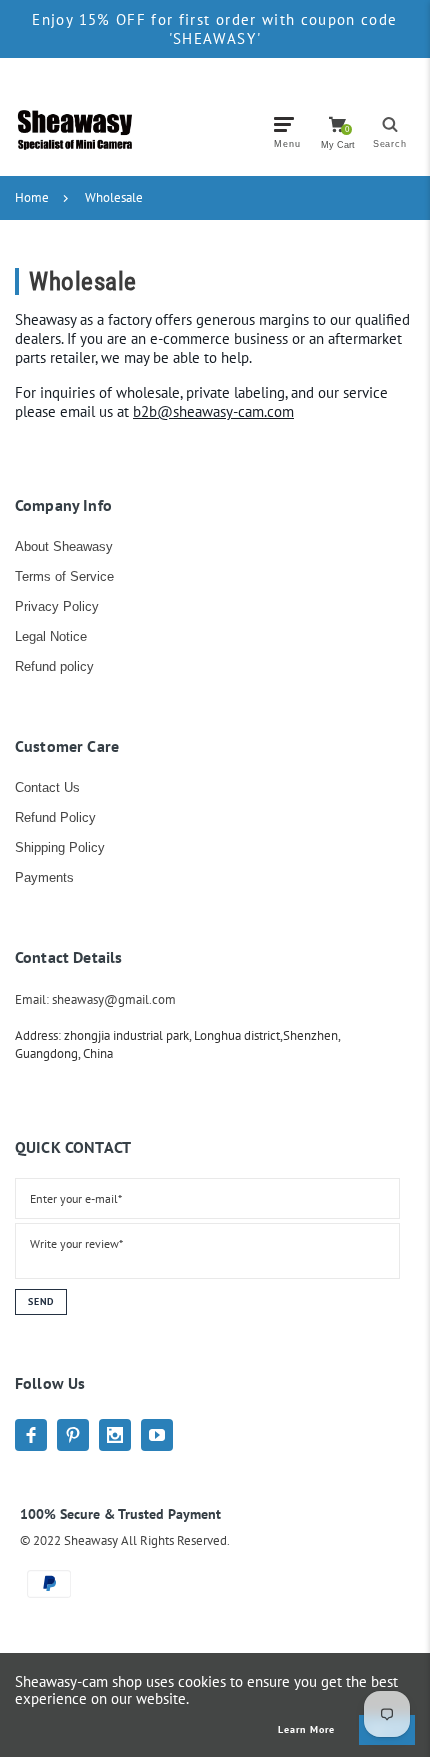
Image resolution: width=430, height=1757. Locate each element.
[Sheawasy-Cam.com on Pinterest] (73, 1435)
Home (32, 197)
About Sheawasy (64, 546)
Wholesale (114, 197)
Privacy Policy (57, 606)
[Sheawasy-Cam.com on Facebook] (31, 1435)
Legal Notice (51, 636)
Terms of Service (64, 576)
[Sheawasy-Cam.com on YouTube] (157, 1435)
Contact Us (47, 787)
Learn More (306, 1730)
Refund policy (54, 666)
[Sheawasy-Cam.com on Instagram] (115, 1435)
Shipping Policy (60, 847)
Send (41, 1301)
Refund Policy (55, 817)
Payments (44, 877)
